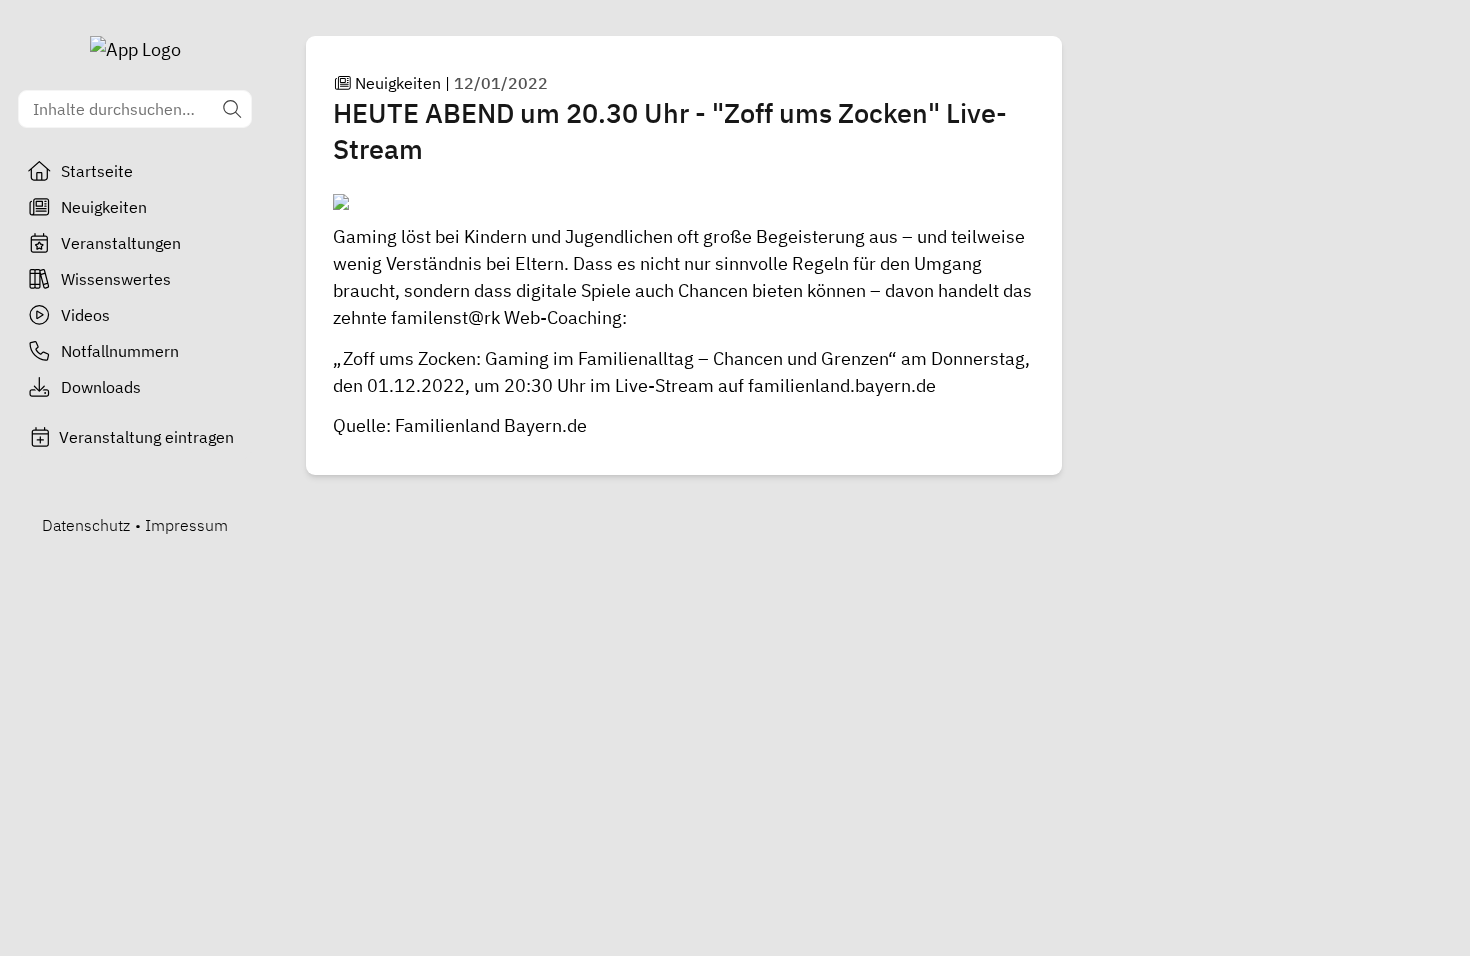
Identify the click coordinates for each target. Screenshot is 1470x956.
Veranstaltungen (121, 243)
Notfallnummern (120, 351)
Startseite (97, 171)
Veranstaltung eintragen (146, 437)
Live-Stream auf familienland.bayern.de (775, 385)
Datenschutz (86, 525)
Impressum (186, 525)
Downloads (101, 387)
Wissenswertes (116, 279)
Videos (85, 315)
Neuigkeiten (104, 207)
